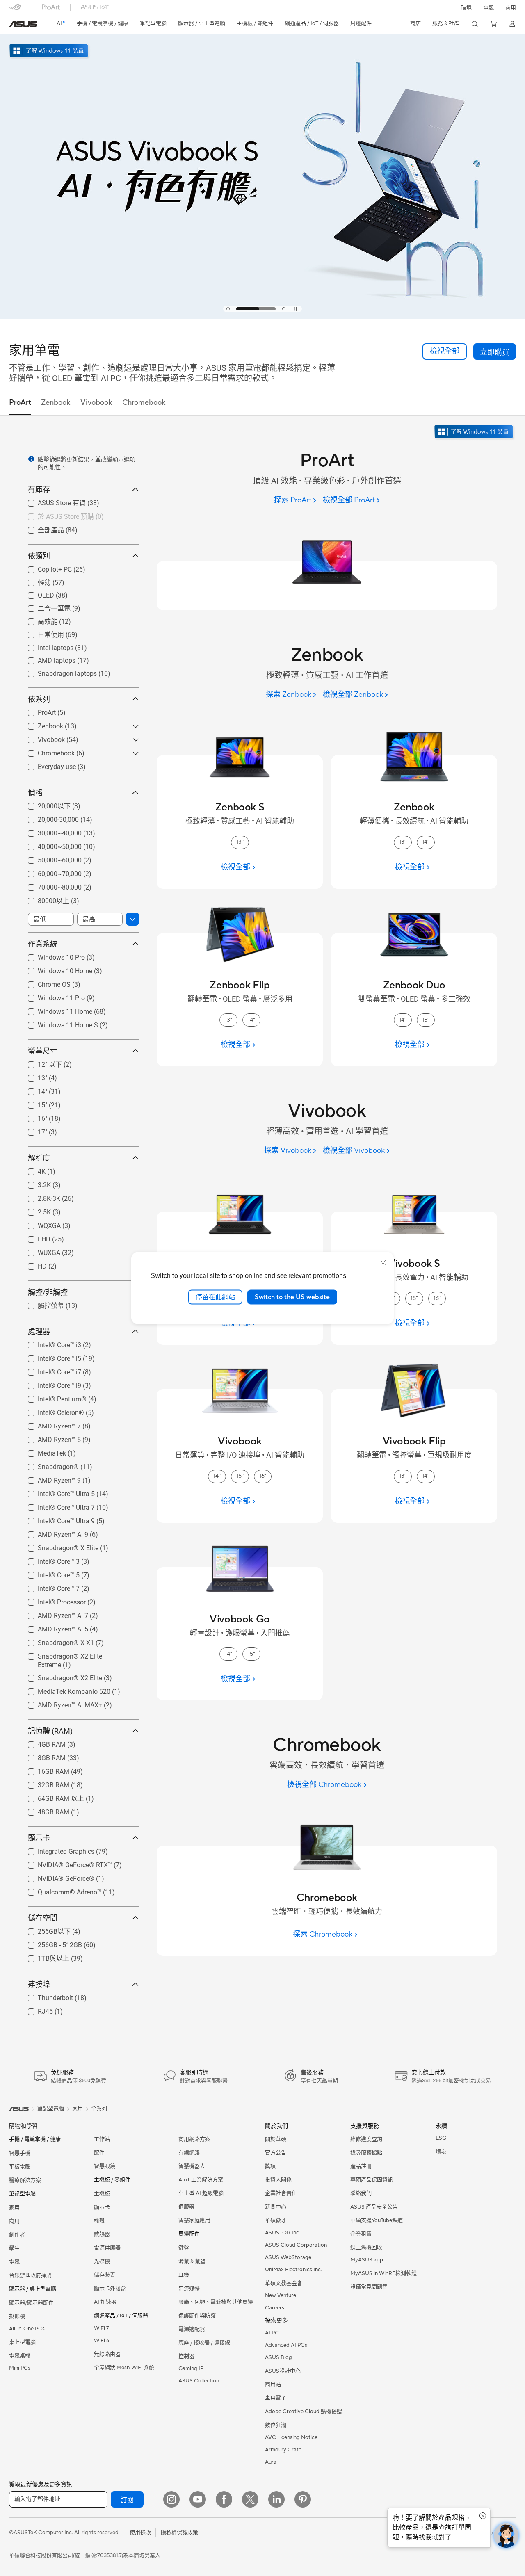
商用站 (273, 2384)
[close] (383, 1262)
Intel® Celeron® (51, 1411)
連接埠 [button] (39, 1984)
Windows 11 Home (55, 1010)
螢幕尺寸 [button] (43, 1051)
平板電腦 (20, 2167)
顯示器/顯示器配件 (31, 2303)
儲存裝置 (105, 2275)
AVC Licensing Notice (291, 2437)
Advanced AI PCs (286, 2345)
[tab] (228, 309)
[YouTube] (198, 2499)
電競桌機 (20, 2356)
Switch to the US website (292, 1297)
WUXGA (39, 1251)
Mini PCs (20, 2368)
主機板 (102, 2194)
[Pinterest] (303, 2499)
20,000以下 (44, 806)
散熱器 (102, 2234)
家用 (14, 2208)
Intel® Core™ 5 (49, 1573)
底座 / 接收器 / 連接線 (204, 2343)
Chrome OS (44, 982)
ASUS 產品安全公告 (374, 2207)
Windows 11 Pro (51, 996)
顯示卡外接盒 (110, 2289)
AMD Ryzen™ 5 (49, 1438)
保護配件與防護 (197, 2316)
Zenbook (41, 724)
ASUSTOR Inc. (283, 2233)
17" (33, 1130)
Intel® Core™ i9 (50, 1384)
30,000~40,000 (50, 831)
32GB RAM (44, 1783)
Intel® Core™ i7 (50, 1370)
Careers (275, 2308)
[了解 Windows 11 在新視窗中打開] (475, 432)
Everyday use (47, 765)
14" (33, 1089)
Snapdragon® (48, 1465)
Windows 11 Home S (58, 1023)
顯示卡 (102, 2207)
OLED (36, 593)
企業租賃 (361, 2234)
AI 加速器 (105, 2302)
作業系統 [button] (43, 944)
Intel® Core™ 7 (49, 1587)
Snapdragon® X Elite (58, 1546)
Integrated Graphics (56, 1849)
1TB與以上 (44, 1958)
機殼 (99, 2221)
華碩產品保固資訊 (372, 2180)
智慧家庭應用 (194, 2220)
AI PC (272, 2333)
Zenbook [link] (56, 403)
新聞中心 (276, 2207)
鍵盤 (184, 2248)
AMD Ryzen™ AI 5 (53, 1627)
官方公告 (276, 2153)
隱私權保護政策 (179, 2533)
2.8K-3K (39, 1197)
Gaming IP (191, 2368)
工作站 (102, 2139)
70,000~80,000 (50, 885)
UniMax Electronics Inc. (293, 2270)
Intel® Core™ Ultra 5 (56, 1492)
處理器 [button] (39, 1331)
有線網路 (189, 2153)
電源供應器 (107, 2248)
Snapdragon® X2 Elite (60, 1676)
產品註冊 (361, 2166)
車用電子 (276, 2398)
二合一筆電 (44, 608)
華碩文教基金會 (284, 2283)
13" (33, 1076)
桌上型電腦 (22, 2342)
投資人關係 (278, 2180)
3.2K (34, 1183)
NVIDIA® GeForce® (56, 1877)
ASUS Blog (278, 2357)
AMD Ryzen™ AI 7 (53, 1614)
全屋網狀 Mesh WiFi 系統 (124, 2368)
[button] (488, 7)
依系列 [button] (39, 699)
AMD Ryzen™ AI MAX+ (60, 1703)
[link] (23, 24)
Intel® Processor (52, 1600)
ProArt (37, 711)
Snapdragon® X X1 (56, 1641)
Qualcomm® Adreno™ (60, 1890)
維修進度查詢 (366, 2139)
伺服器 (186, 2207)
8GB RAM (42, 1756)
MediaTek (42, 1451)
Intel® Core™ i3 (50, 1343)
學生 (14, 2248)
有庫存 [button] (39, 489)
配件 (99, 2153)
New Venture (281, 2295)
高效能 (38, 621)
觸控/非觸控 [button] (48, 1292)
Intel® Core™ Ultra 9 (56, 1519)
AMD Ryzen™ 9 (49, 1478)
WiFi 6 (102, 2341)
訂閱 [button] (127, 2500)
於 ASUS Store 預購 (56, 516)
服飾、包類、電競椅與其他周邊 (216, 2302)
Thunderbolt (46, 1996)
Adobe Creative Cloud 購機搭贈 (304, 2412)
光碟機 (102, 2261)
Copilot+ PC (45, 567)
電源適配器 (192, 2329)
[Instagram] (171, 2499)
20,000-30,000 (48, 818)
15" (33, 1103)
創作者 (17, 2235)
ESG (441, 2138)
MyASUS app (367, 2260)
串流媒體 (189, 2289)
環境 (466, 8)
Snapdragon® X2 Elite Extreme (73, 1654)
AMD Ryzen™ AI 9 (53, 1532)
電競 (14, 2262)
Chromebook (46, 751)
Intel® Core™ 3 (49, 1560)
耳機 (184, 2275)
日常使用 (41, 634)
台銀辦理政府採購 (30, 2275)
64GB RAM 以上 (51, 1798)
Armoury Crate (283, 2450)
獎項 (270, 2166)
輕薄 (34, 582)
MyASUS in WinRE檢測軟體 (383, 2273)
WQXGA (39, 1224)
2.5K (34, 1210)
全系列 (99, 2108)
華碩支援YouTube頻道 (377, 2220)
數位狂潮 (276, 2425)
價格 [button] (35, 793)
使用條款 (140, 2533)
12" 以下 (40, 1064)
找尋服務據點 (366, 2153)
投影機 (17, 2316)
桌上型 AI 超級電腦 (201, 2193)
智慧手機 (20, 2153)
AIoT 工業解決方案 (201, 2180)
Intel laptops (46, 646)
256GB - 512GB (50, 1943)
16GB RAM (44, 1769)
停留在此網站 (215, 1297)
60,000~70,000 (50, 872)
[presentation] (31, 459)
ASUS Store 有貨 (52, 503)
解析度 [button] (39, 1158)
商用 (14, 2221)
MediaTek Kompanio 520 (64, 1690)
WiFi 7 (102, 2328)
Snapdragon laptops (57, 672)
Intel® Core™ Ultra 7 (56, 1505)
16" (33, 1117)
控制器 (186, 2356)
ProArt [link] (20, 403)
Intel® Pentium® (52, 1397)
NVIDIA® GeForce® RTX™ (65, 1863)
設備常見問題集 (369, 2287)
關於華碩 (276, 2139)
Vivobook (41, 738)
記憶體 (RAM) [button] (50, 1731)
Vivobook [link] (96, 403)
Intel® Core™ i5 (50, 1356)
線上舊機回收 (366, 2247)
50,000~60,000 (50, 858)
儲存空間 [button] (43, 1918)
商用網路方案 (194, 2139)
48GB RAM (44, 1810)
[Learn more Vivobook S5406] (262, 317)
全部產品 (41, 530)
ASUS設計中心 (283, 2371)
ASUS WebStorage (288, 2257)
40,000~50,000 (50, 845)
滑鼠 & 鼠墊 (192, 2261)
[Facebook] (224, 2499)
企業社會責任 (281, 2193)
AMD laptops (47, 658)
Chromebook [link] (144, 403)
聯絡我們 (361, 2193)
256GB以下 (44, 1931)
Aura (271, 2462)
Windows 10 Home (55, 969)
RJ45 (35, 2009)
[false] (495, 351)
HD (32, 1264)
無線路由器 (107, 2354)
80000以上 (44, 900)
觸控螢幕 (41, 1305)
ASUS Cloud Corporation (296, 2245)
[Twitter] (250, 2499)
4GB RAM (42, 1742)
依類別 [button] (39, 556)
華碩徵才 (276, 2220)
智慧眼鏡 (105, 2166)
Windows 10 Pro (51, 955)
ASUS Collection (199, 2381)
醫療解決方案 (25, 2180)
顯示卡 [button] (39, 1838)
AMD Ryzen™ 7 (49, 1424)
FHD (34, 1237)
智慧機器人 (192, 2166)
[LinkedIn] (276, 2499)
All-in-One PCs (27, 2329)
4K (32, 1169)
